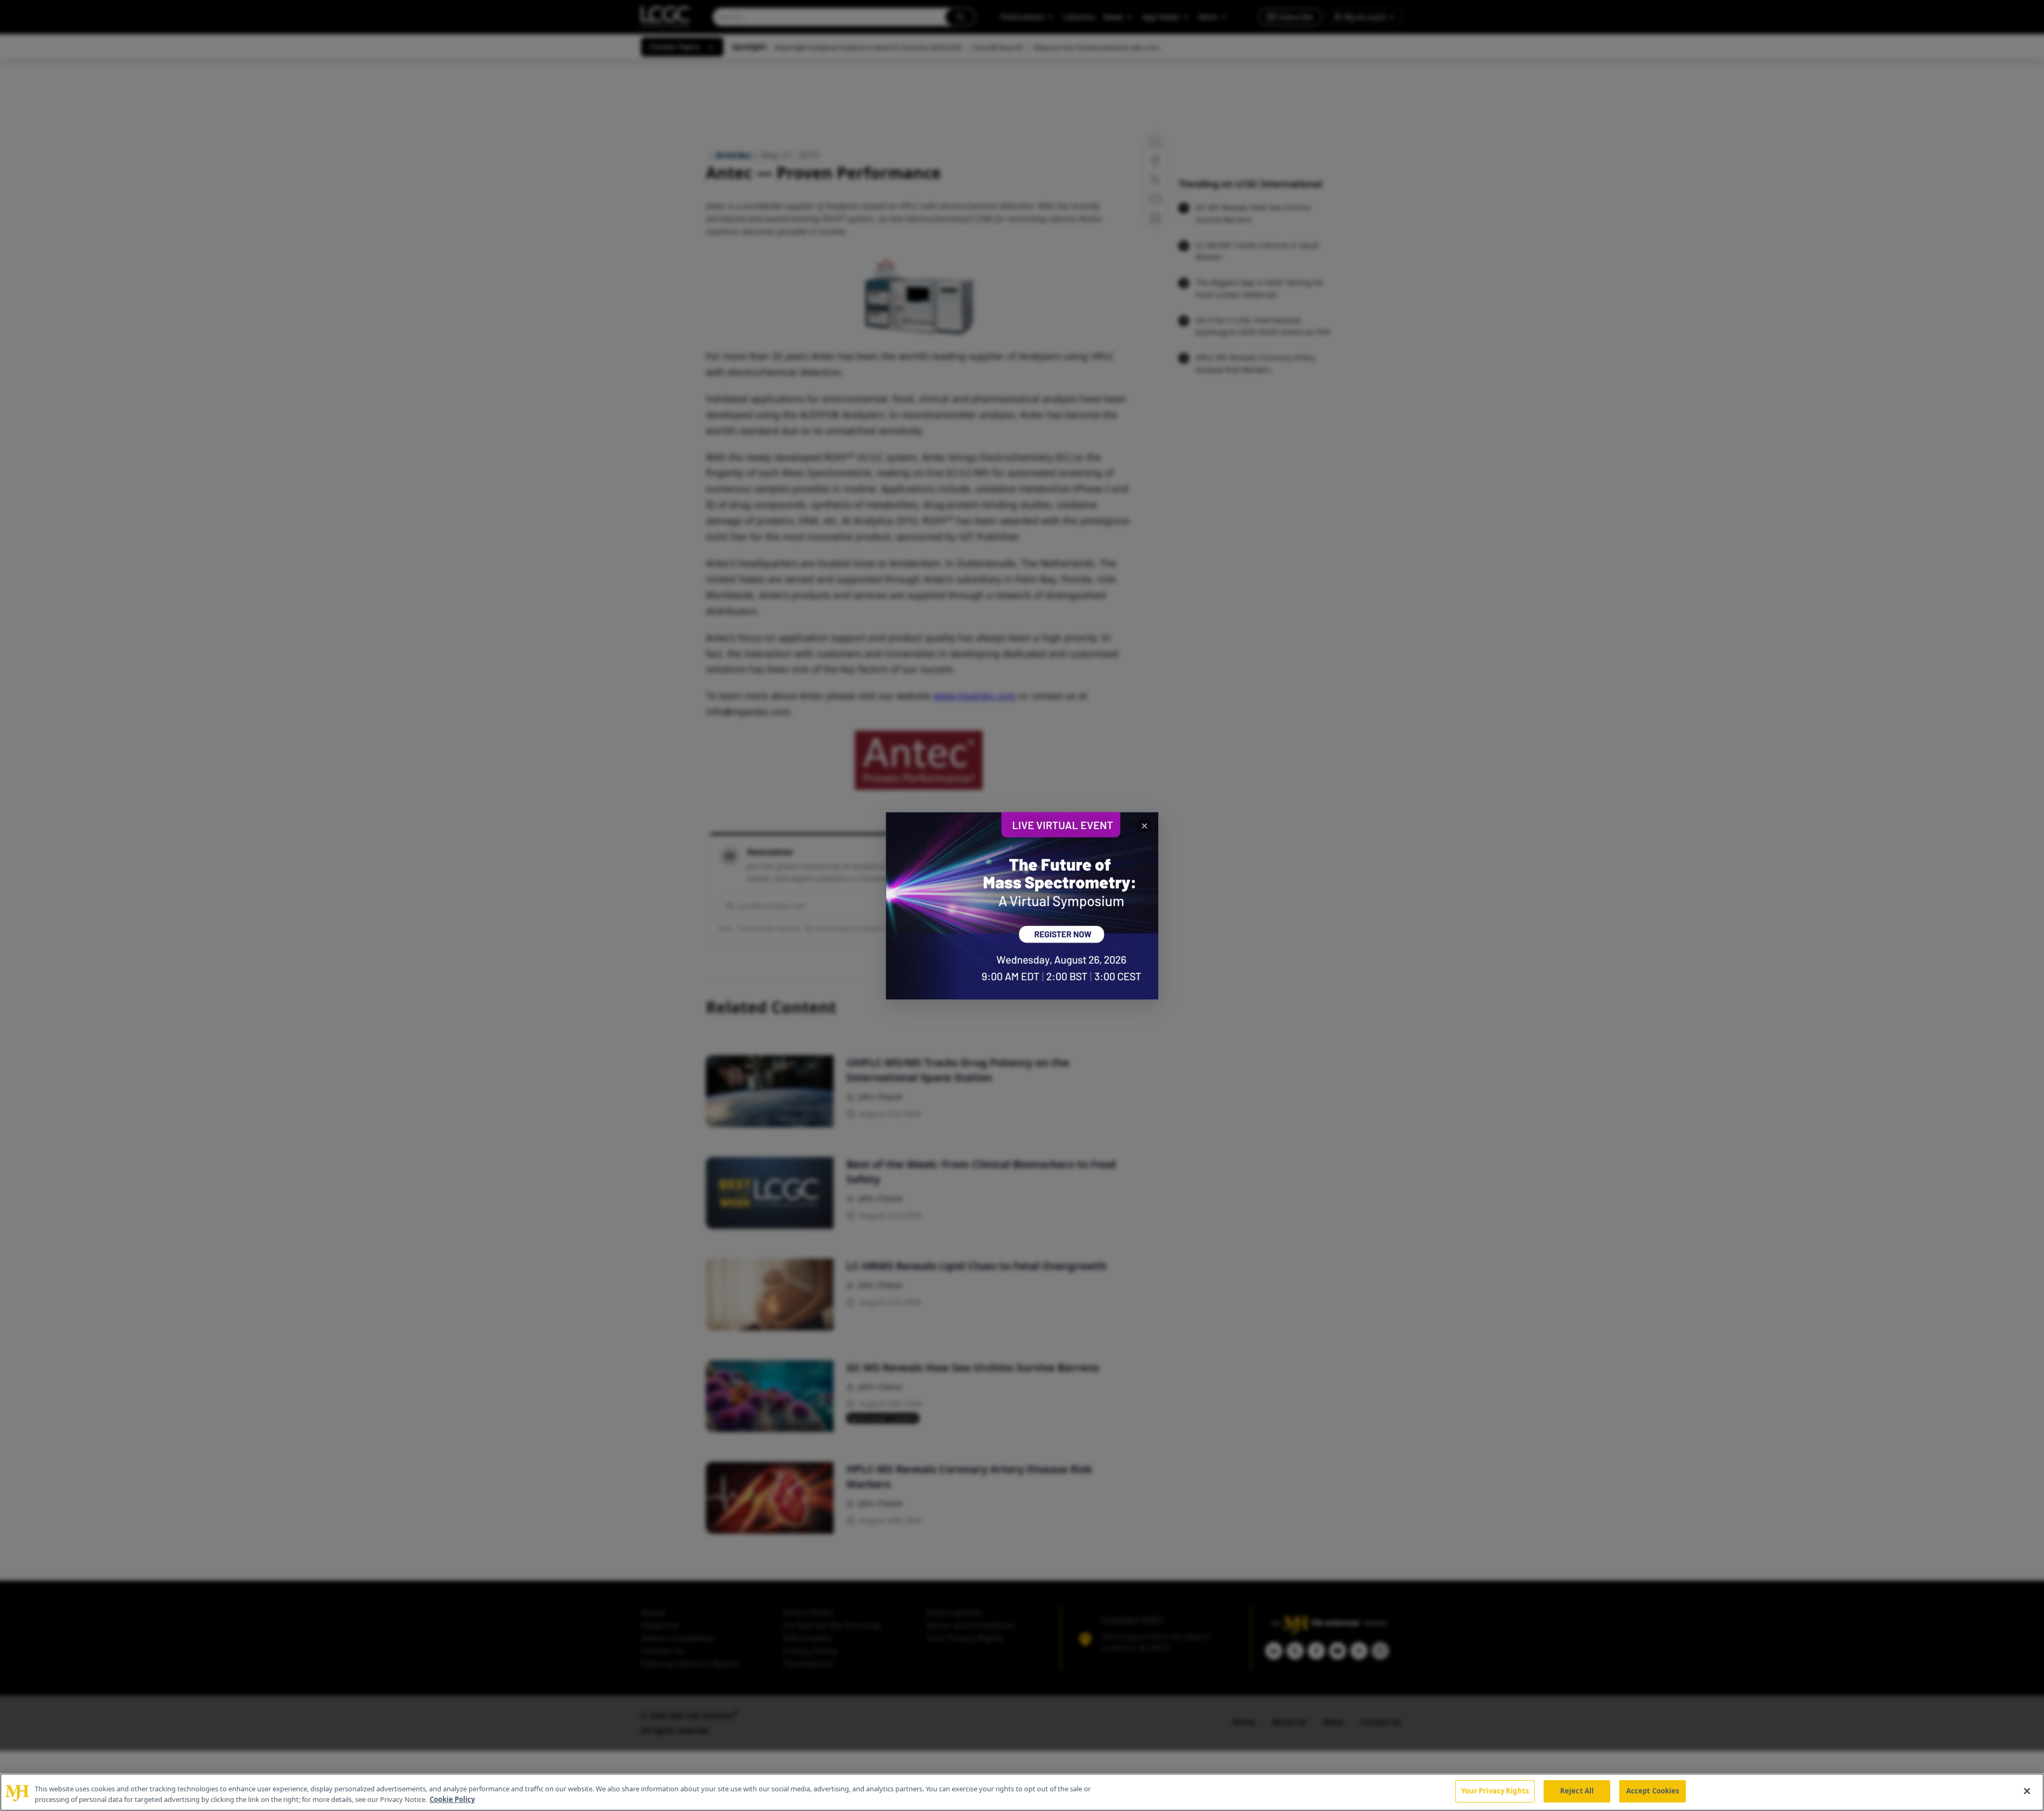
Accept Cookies (1653, 1791)
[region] (1022, 1792)
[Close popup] (1144, 826)
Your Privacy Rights (1495, 1791)
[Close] (2027, 1791)
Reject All (1577, 1791)
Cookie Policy (452, 1799)
